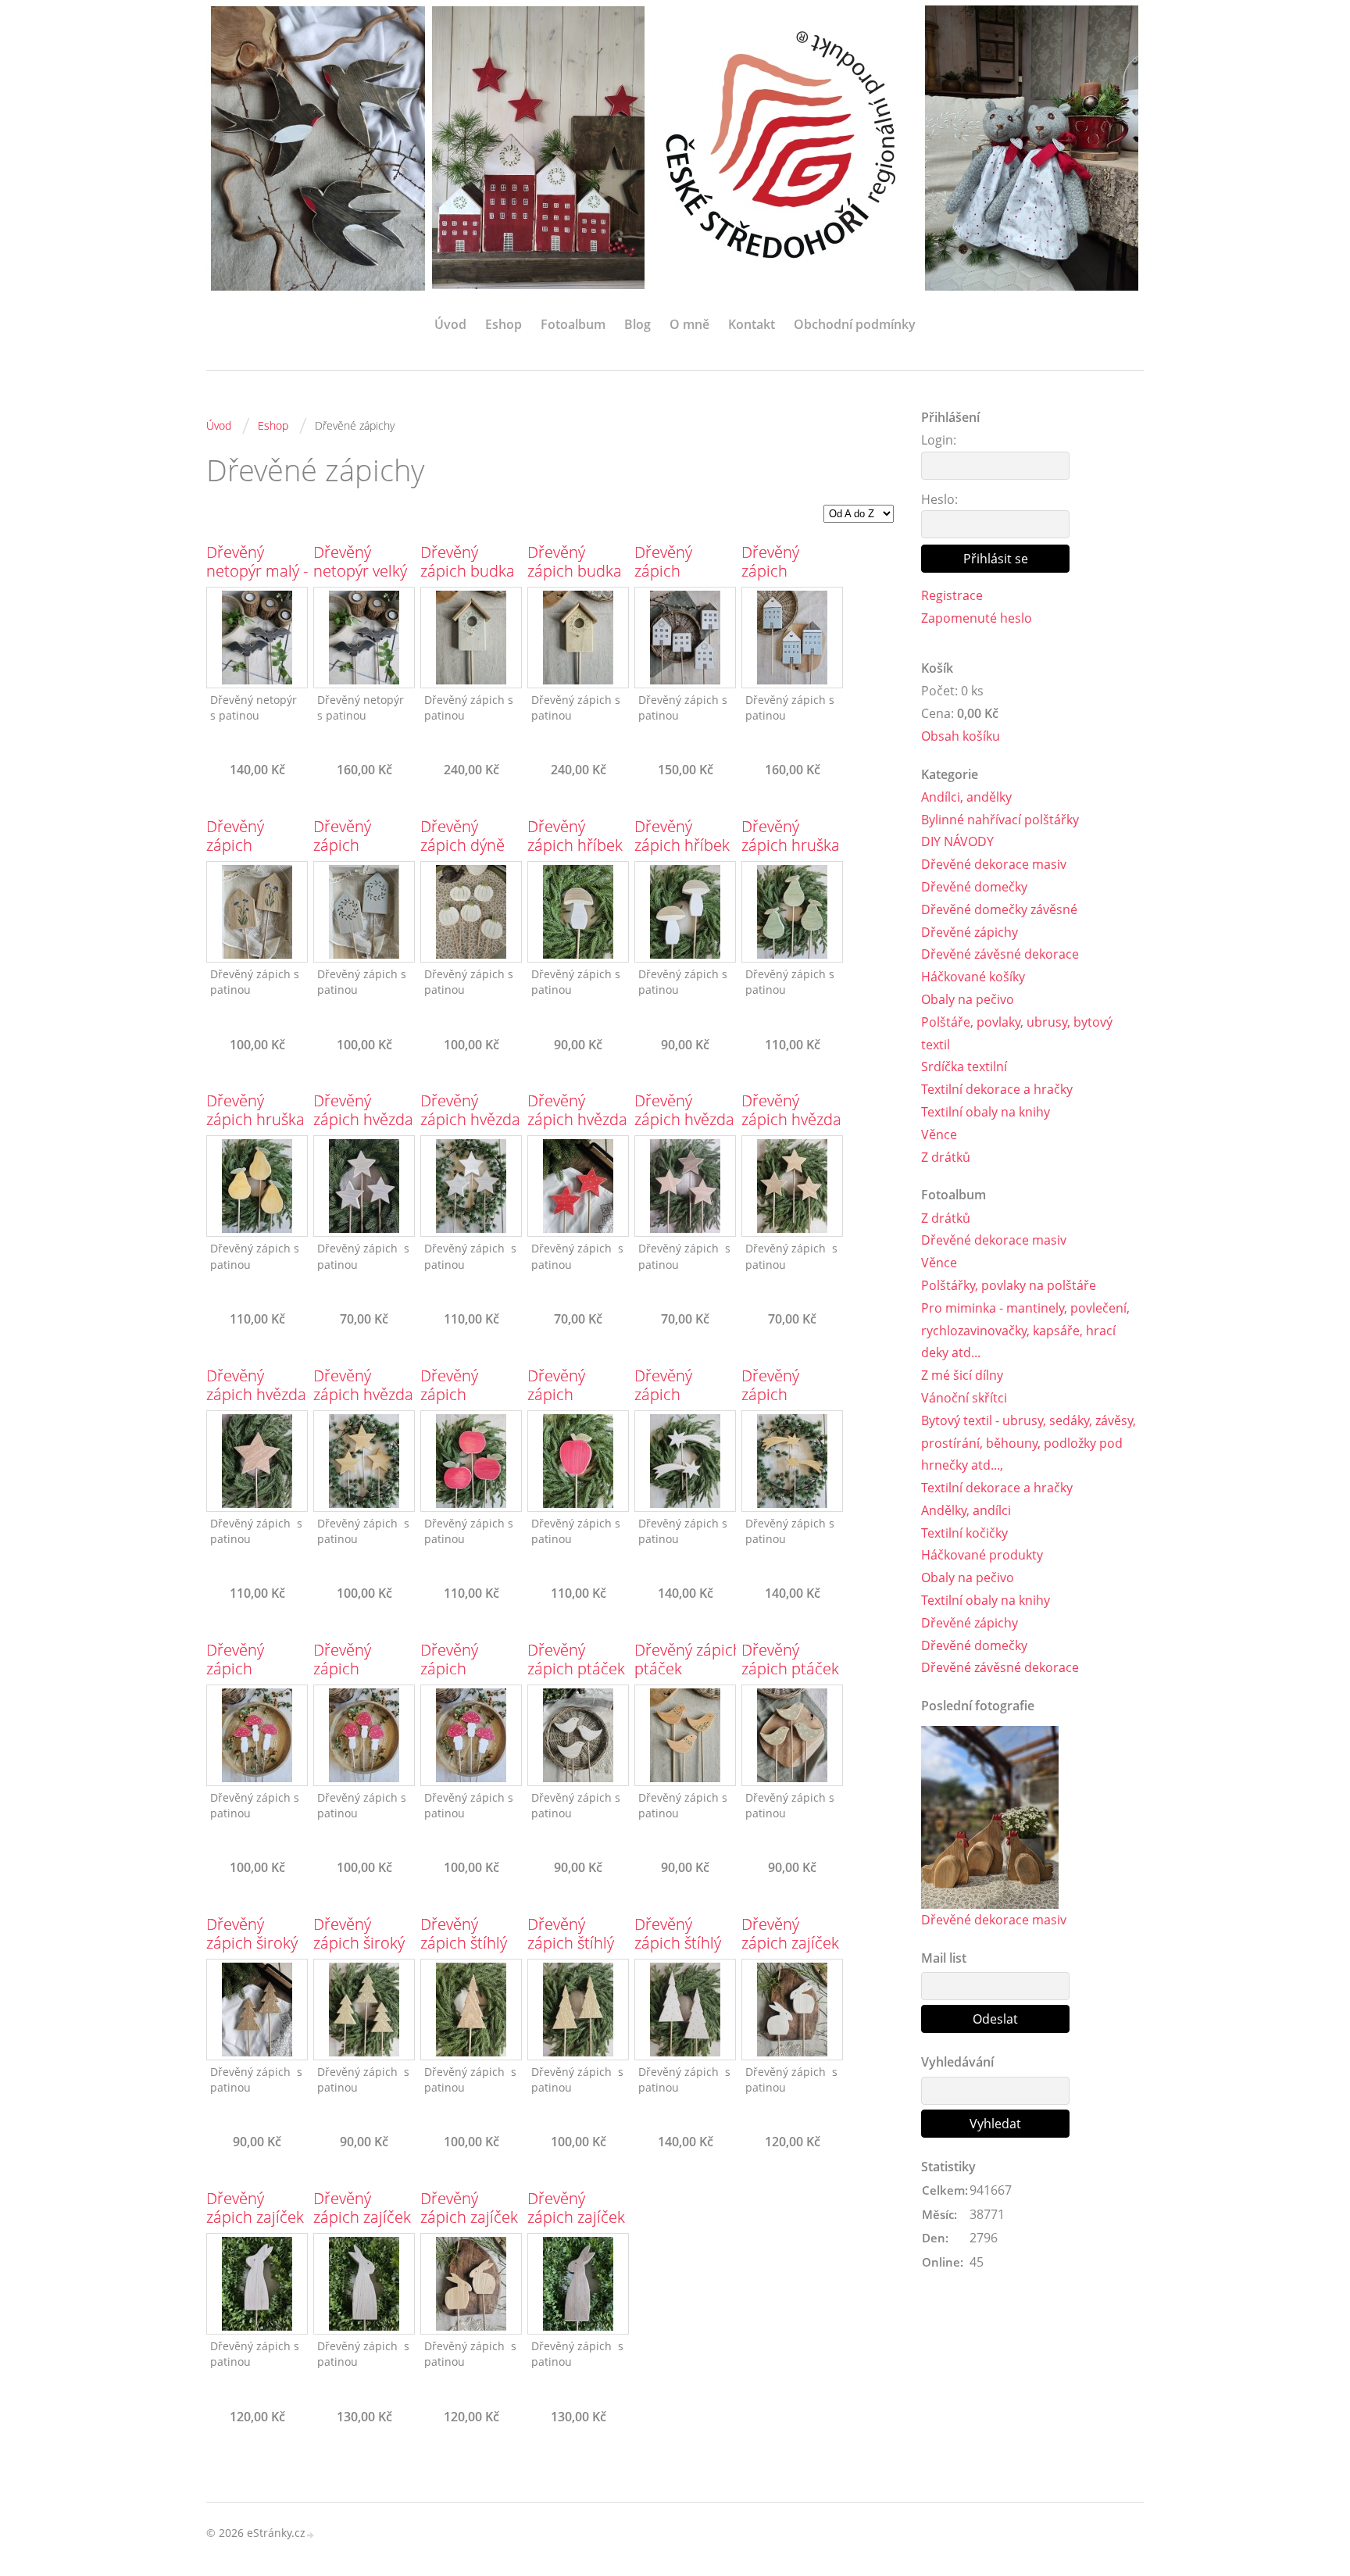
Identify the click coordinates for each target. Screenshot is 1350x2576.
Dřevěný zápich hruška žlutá (255, 1120)
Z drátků (946, 1157)
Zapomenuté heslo (977, 618)
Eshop (504, 324)
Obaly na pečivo (968, 999)
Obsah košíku (961, 736)
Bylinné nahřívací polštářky (1000, 820)
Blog (637, 324)
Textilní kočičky (964, 1533)
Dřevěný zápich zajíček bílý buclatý (790, 1943)
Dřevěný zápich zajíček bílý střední (255, 2217)
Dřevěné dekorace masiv (994, 864)
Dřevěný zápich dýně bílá (462, 845)
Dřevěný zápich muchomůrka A (254, 1678)
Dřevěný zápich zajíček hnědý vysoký (576, 2217)
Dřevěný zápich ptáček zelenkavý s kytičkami (790, 1678)
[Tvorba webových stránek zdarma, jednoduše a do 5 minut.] (311, 2534)
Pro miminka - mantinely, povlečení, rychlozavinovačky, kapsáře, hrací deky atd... (1025, 1331)
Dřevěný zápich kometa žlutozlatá (776, 1404)
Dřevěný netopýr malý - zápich (257, 571)
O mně (689, 324)
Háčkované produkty (982, 1555)
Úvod (450, 324)
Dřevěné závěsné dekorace (1000, 954)
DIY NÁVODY (957, 841)
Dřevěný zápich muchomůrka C (468, 1678)
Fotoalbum (573, 324)
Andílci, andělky (966, 797)
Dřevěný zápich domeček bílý (681, 571)
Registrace (952, 595)
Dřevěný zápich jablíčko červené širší (464, 1404)
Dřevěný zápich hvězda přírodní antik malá (684, 1129)
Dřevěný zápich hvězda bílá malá (363, 1120)
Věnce (939, 1134)
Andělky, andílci (966, 1510)
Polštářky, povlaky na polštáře (1009, 1285)
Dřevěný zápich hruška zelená (791, 845)
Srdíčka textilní (964, 1066)
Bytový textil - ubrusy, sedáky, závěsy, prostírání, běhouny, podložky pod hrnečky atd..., (1029, 1443)
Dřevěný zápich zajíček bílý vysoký (362, 2217)
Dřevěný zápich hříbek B (682, 845)
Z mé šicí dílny (962, 1375)
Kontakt (752, 324)
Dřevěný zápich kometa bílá (676, 1395)
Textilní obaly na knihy (986, 1112)
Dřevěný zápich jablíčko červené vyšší (573, 1404)
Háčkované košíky (973, 977)
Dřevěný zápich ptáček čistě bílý (576, 1669)
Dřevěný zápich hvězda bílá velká (470, 1120)
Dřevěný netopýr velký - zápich (360, 571)
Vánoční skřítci (964, 1398)
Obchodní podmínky (855, 324)
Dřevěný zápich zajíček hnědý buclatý (470, 2217)
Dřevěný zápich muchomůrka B (361, 1678)
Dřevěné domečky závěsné (999, 909)
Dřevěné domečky (974, 887)
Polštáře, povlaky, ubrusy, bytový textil (1017, 1033)
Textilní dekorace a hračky (997, 1089)
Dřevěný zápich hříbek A (575, 845)
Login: (939, 440)
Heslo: (939, 499)
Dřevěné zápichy (970, 932)
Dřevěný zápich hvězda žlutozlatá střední (363, 1404)
